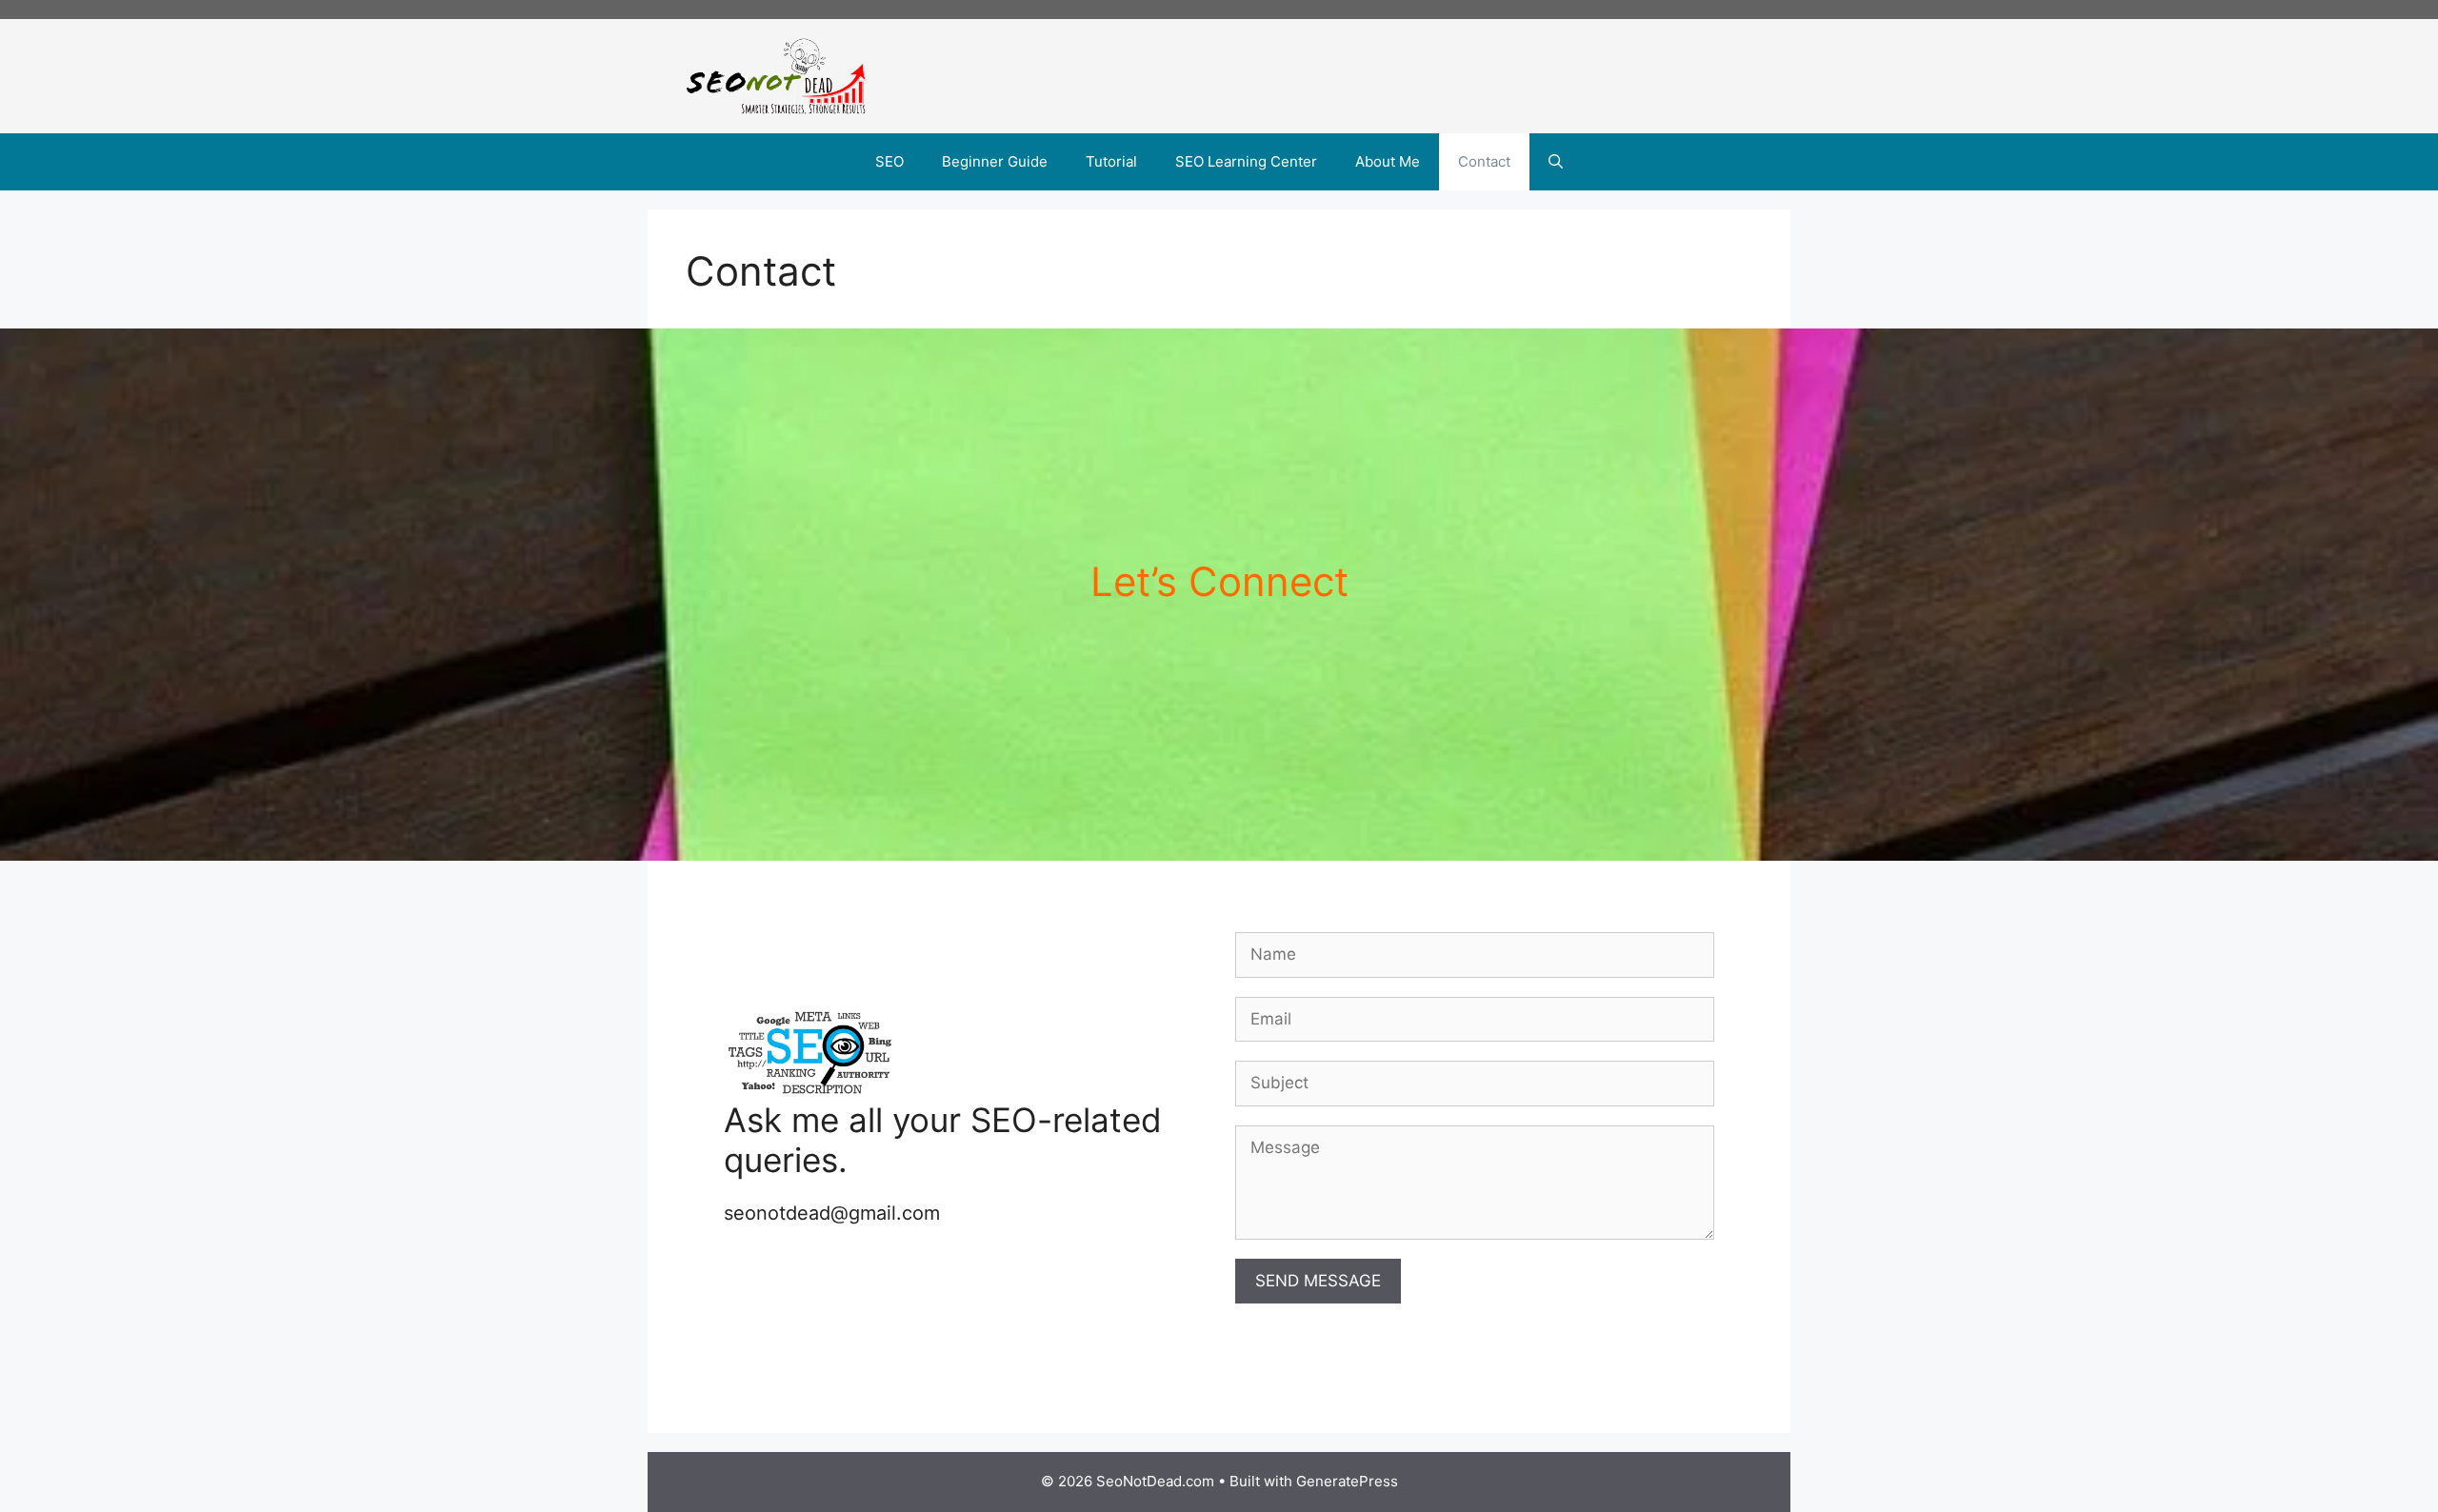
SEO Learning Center (1246, 161)
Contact (1484, 161)
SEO (889, 161)
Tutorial (1111, 161)
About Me (1388, 161)
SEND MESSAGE (1318, 1281)
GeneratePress (1347, 1481)
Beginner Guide (995, 161)
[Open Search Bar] (1556, 162)
